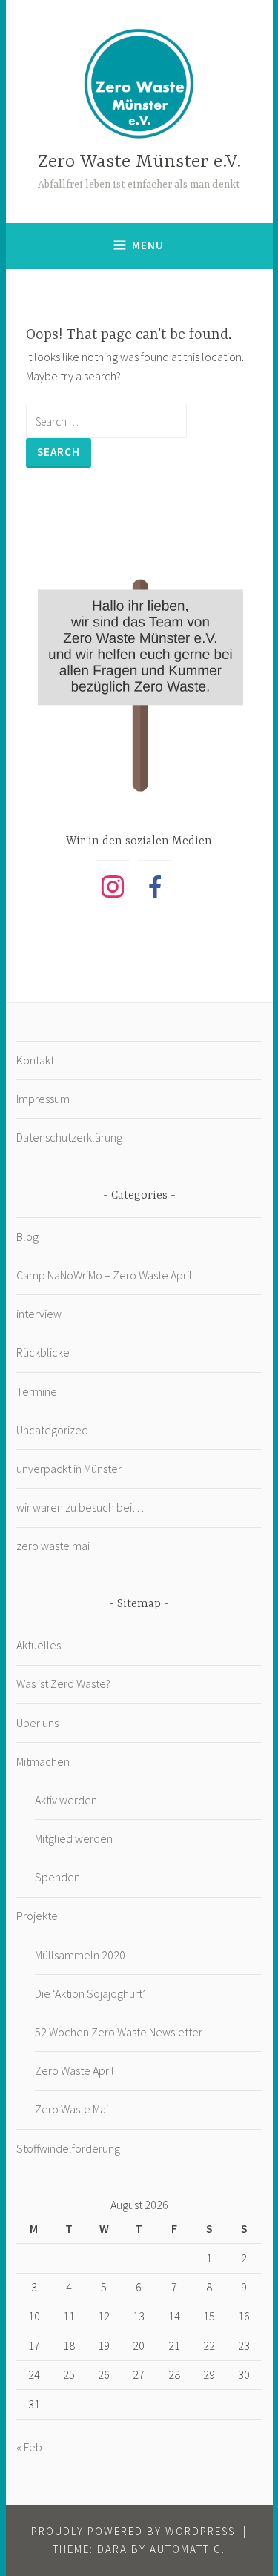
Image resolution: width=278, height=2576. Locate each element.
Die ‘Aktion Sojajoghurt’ (90, 1993)
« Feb (29, 2447)
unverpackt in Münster (69, 1469)
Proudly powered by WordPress (133, 2531)
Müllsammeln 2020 (80, 1955)
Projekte (37, 1916)
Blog (27, 1236)
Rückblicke (43, 1352)
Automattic (186, 2549)
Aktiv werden (66, 1800)
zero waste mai (53, 1546)
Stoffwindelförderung (68, 2148)
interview (39, 1314)
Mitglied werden (74, 1838)
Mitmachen (43, 1761)
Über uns (37, 1723)
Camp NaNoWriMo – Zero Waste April (104, 1275)
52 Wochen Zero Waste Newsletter (119, 2032)
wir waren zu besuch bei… (80, 1507)
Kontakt (35, 1060)
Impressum (43, 1099)
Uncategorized (52, 1430)
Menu (148, 245)
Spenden (57, 1877)
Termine (37, 1391)
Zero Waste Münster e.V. (139, 162)
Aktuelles (39, 1645)
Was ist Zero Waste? (63, 1683)
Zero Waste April (75, 2070)
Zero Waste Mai (72, 2109)
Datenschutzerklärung (69, 1137)
